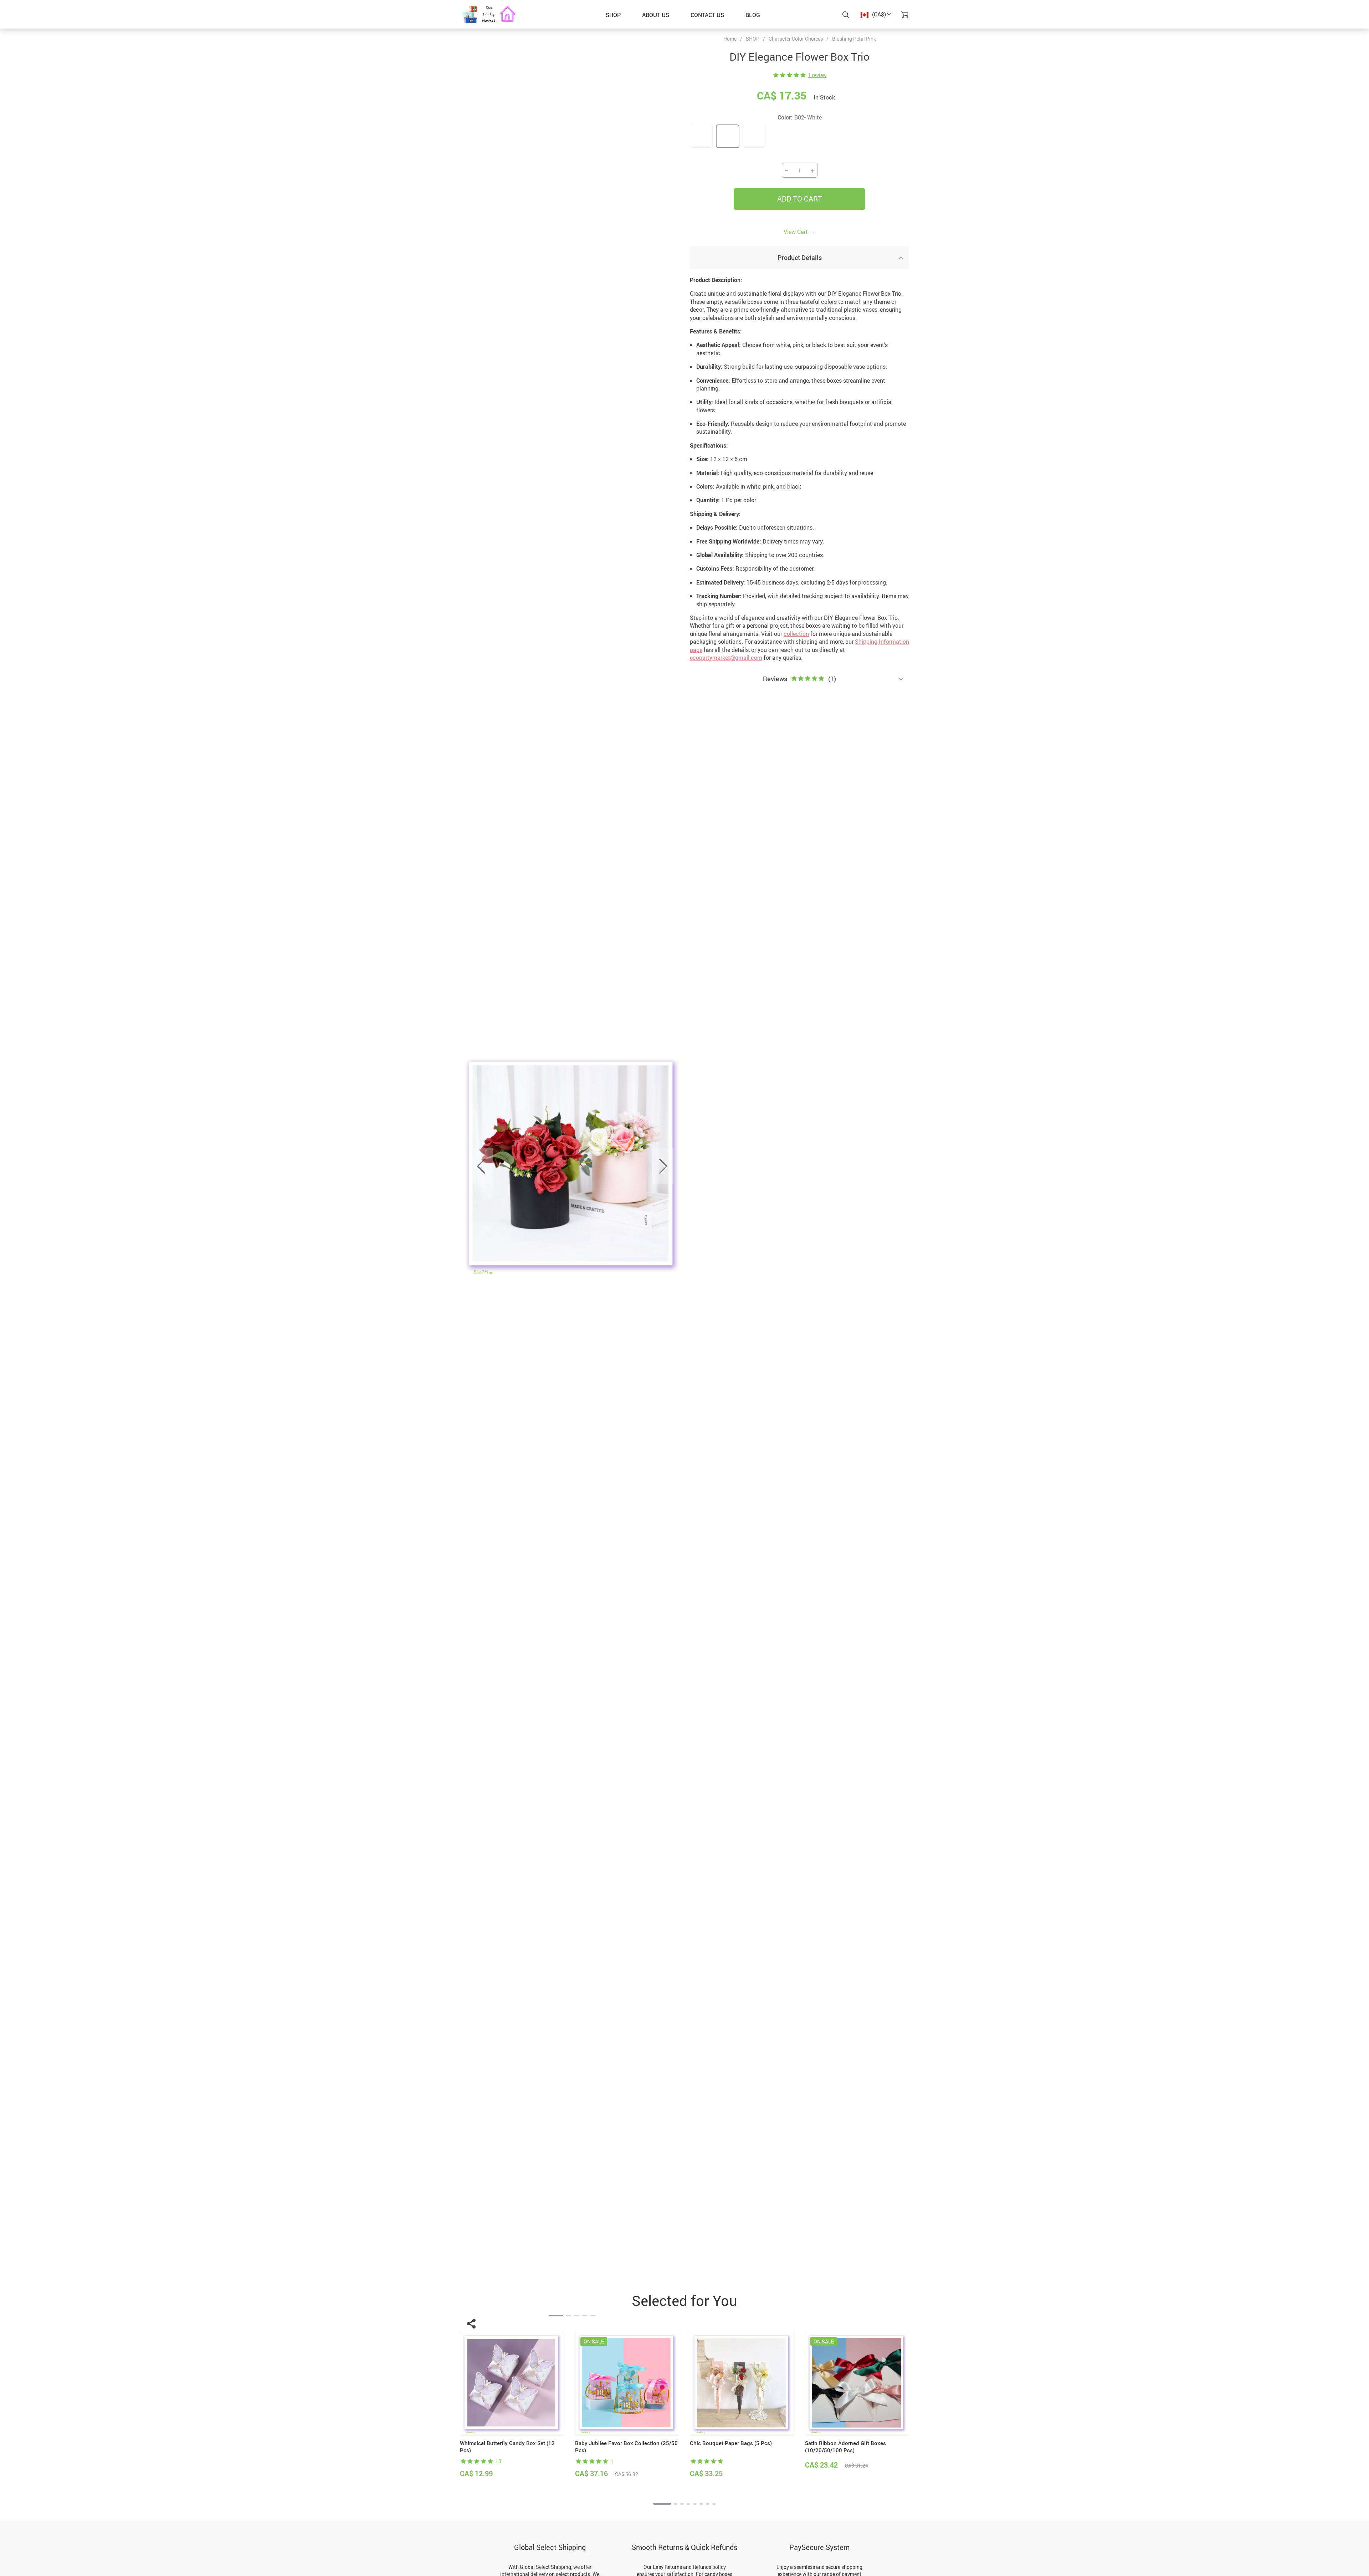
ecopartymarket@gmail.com (726, 658)
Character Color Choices (796, 39)
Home (730, 39)
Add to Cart (800, 199)
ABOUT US (656, 15)
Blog (753, 15)
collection (796, 634)
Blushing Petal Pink (854, 39)
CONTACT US (707, 15)
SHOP (613, 15)
